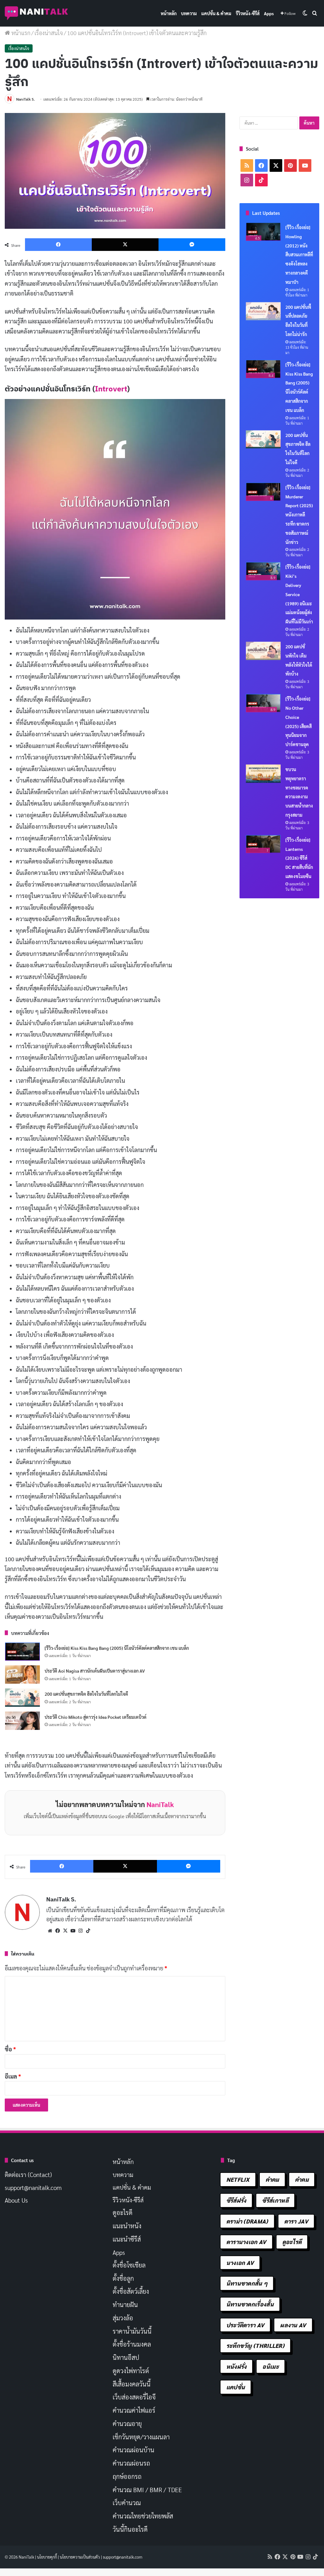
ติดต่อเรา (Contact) (28, 2174)
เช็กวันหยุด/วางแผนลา (141, 2437)
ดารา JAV (296, 2221)
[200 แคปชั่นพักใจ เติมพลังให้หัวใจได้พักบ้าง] (263, 651)
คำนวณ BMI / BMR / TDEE (147, 2490)
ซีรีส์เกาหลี (275, 2200)
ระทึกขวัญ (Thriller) (255, 2345)
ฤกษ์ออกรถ (127, 2476)
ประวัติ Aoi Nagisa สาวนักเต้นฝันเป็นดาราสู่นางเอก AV (95, 1671)
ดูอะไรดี (123, 2212)
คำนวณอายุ (127, 2423)
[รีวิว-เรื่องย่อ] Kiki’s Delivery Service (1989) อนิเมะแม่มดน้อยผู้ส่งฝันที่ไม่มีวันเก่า (299, 594)
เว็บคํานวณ (127, 2503)
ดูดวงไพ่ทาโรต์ (131, 2371)
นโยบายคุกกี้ (47, 2557)
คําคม (302, 2179)
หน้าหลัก (169, 13)
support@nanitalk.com (33, 2187)
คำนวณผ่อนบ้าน (134, 2450)
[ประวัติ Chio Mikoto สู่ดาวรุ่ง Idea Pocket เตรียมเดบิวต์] (22, 1721)
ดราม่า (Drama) (247, 2221)
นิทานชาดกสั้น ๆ (247, 2283)
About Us (16, 2200)
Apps (269, 13)
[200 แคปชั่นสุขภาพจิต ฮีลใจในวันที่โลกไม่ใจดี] (22, 1698)
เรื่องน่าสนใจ (49, 33)
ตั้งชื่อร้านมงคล (132, 2344)
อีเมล (13, 2076)
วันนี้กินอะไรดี (130, 2529)
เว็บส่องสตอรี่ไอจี (134, 2397)
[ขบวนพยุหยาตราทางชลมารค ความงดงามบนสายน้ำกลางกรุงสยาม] (263, 774)
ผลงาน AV (293, 2325)
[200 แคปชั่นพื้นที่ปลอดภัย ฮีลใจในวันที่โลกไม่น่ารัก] (263, 311)
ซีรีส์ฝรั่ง (236, 2200)
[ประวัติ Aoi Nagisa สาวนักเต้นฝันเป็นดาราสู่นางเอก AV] (22, 1675)
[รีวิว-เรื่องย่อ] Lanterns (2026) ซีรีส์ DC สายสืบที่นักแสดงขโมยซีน (299, 858)
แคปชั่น (236, 2387)
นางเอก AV (240, 2263)
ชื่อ (10, 2049)
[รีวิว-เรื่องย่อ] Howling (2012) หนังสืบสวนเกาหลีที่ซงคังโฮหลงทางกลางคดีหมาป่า (299, 255)
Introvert (111, 389)
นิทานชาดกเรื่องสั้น (250, 2304)
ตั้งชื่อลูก (123, 2278)
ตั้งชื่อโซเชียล (129, 2265)
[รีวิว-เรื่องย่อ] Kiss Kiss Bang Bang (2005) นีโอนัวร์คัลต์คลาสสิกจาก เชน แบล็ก (117, 1648)
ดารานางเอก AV (246, 2242)
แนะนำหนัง (127, 2226)
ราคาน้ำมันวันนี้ (132, 2331)
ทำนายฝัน (125, 2305)
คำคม (272, 2179)
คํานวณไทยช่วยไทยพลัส (143, 2516)
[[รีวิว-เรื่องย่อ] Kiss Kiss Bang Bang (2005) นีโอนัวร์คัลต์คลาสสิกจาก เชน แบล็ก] (22, 1652)
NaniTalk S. (25, 99)
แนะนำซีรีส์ (127, 2239)
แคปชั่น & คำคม (216, 13)
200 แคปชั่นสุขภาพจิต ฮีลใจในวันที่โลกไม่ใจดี (86, 1694)
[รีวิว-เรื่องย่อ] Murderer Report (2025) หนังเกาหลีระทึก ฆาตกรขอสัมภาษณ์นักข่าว (299, 515)
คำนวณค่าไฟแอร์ (134, 2410)
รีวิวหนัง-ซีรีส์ (248, 13)
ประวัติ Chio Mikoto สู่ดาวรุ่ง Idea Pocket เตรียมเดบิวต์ (96, 1717)
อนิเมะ (271, 2366)
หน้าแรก (20, 33)
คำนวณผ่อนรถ (131, 2463)
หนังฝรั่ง (237, 2366)
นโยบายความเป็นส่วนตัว (80, 2557)
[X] (65, 1931)
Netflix (238, 2179)
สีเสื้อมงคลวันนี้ (132, 2384)
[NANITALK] (36, 13)
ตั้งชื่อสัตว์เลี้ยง (131, 2291)
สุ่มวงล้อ (123, 2318)
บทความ (189, 13)
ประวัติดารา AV (245, 2325)
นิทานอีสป (126, 2357)
